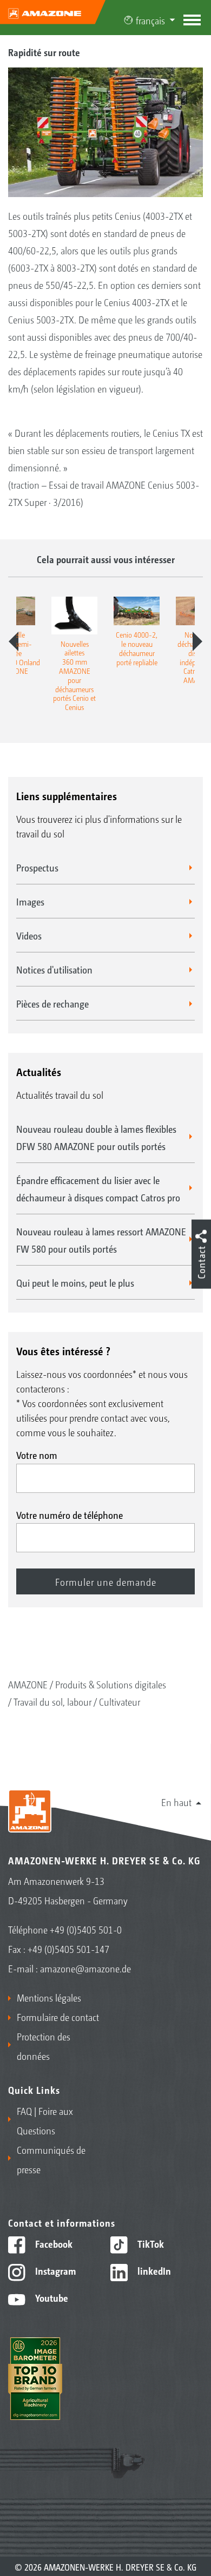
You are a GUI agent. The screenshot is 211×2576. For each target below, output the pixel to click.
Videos (29, 935)
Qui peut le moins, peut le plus (75, 1282)
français (150, 20)
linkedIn (153, 2270)
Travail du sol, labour (52, 1701)
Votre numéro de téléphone (70, 1515)
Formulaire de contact (58, 2017)
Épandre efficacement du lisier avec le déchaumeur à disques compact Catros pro (98, 1188)
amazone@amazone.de (85, 1968)
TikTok (150, 2243)
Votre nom (37, 1455)
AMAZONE (28, 1684)
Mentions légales (49, 1997)
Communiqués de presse (51, 2159)
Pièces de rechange (52, 1003)
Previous (14, 641)
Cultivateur (120, 1701)
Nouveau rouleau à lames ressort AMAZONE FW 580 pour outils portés (101, 1240)
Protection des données (44, 2046)
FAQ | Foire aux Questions (45, 2120)
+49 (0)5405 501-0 (86, 1929)
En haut (176, 1802)
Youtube (51, 2297)
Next (197, 641)
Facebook (53, 2243)
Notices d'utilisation (54, 969)
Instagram (54, 2270)
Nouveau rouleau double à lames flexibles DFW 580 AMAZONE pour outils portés (96, 1137)
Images (30, 901)
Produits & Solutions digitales (111, 1684)
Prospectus (37, 867)
